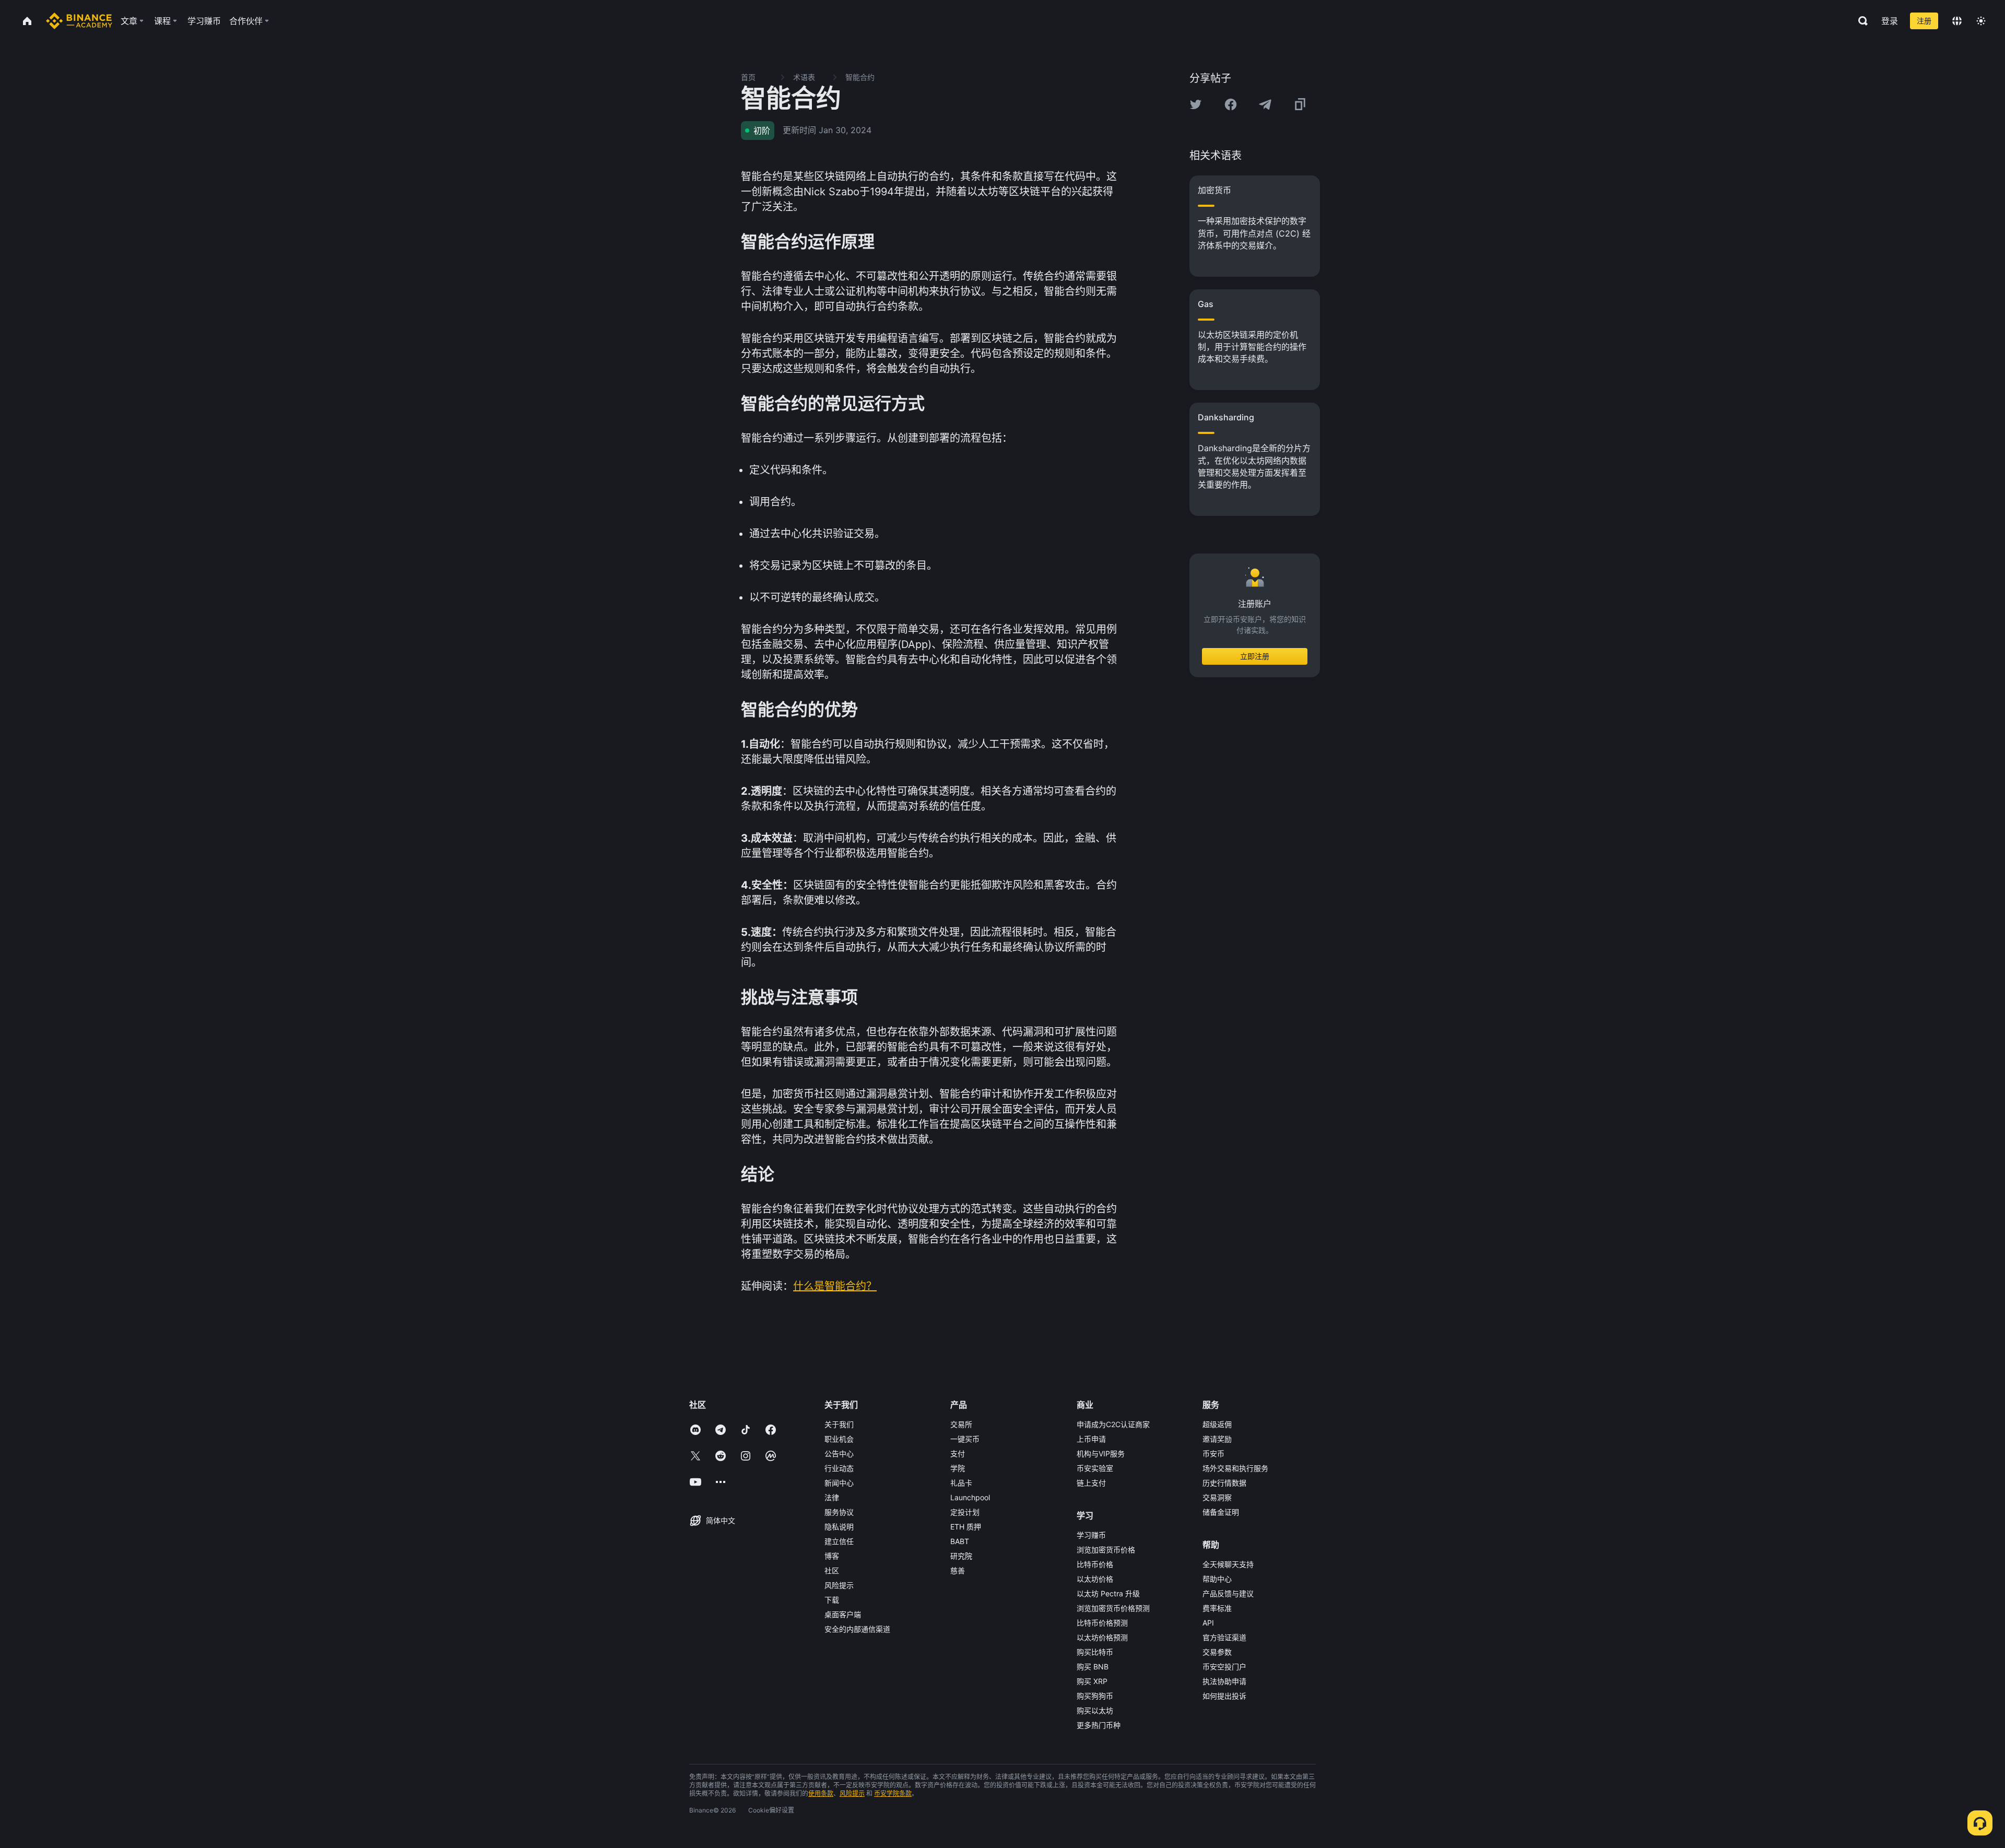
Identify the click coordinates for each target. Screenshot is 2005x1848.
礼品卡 (961, 1483)
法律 (832, 1497)
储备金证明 (1221, 1512)
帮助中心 (1217, 1579)
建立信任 (839, 1541)
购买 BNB (1093, 1667)
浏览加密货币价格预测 (1113, 1608)
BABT (960, 1541)
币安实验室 (1095, 1468)
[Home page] (79, 21)
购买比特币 (1095, 1652)
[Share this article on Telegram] (1265, 104)
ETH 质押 (966, 1527)
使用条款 (821, 1793)
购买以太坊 (1095, 1710)
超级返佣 (1217, 1424)
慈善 (958, 1570)
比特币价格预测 (1102, 1623)
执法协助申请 (1224, 1681)
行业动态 (839, 1468)
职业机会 (839, 1439)
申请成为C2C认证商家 (1113, 1424)
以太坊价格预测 (1102, 1637)
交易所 (961, 1424)
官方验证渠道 (1224, 1637)
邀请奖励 (1217, 1439)
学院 (958, 1468)
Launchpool (970, 1497)
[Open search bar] (1860, 21)
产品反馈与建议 (1228, 1593)
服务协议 (839, 1512)
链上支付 (1091, 1483)
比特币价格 (1095, 1564)
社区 (832, 1570)
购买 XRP (1092, 1681)
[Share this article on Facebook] (1231, 104)
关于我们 (839, 1424)
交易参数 (1217, 1652)
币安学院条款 (893, 1793)
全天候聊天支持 (1228, 1564)
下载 (832, 1600)
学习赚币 (1091, 1535)
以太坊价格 (1095, 1579)
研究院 (961, 1556)
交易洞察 (1217, 1497)
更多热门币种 (1099, 1725)
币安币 (1213, 1453)
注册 (1924, 21)
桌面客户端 (843, 1614)
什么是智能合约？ (835, 1286)
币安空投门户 (1224, 1667)
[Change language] (1957, 21)
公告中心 (839, 1453)
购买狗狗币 (1095, 1696)
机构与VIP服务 (1101, 1453)
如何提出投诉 (1224, 1696)
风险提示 (839, 1585)
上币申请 (1091, 1439)
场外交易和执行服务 (1235, 1468)
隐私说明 (839, 1527)
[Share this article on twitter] (1196, 104)
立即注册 (1255, 656)
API (1208, 1623)
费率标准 (1217, 1608)
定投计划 (965, 1512)
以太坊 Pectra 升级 (1108, 1593)
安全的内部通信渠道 (857, 1629)
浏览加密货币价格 (1106, 1550)
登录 (1890, 21)
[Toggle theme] (1981, 21)
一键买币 (965, 1439)
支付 (958, 1453)
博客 (832, 1556)
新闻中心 (839, 1483)
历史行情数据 (1224, 1483)
